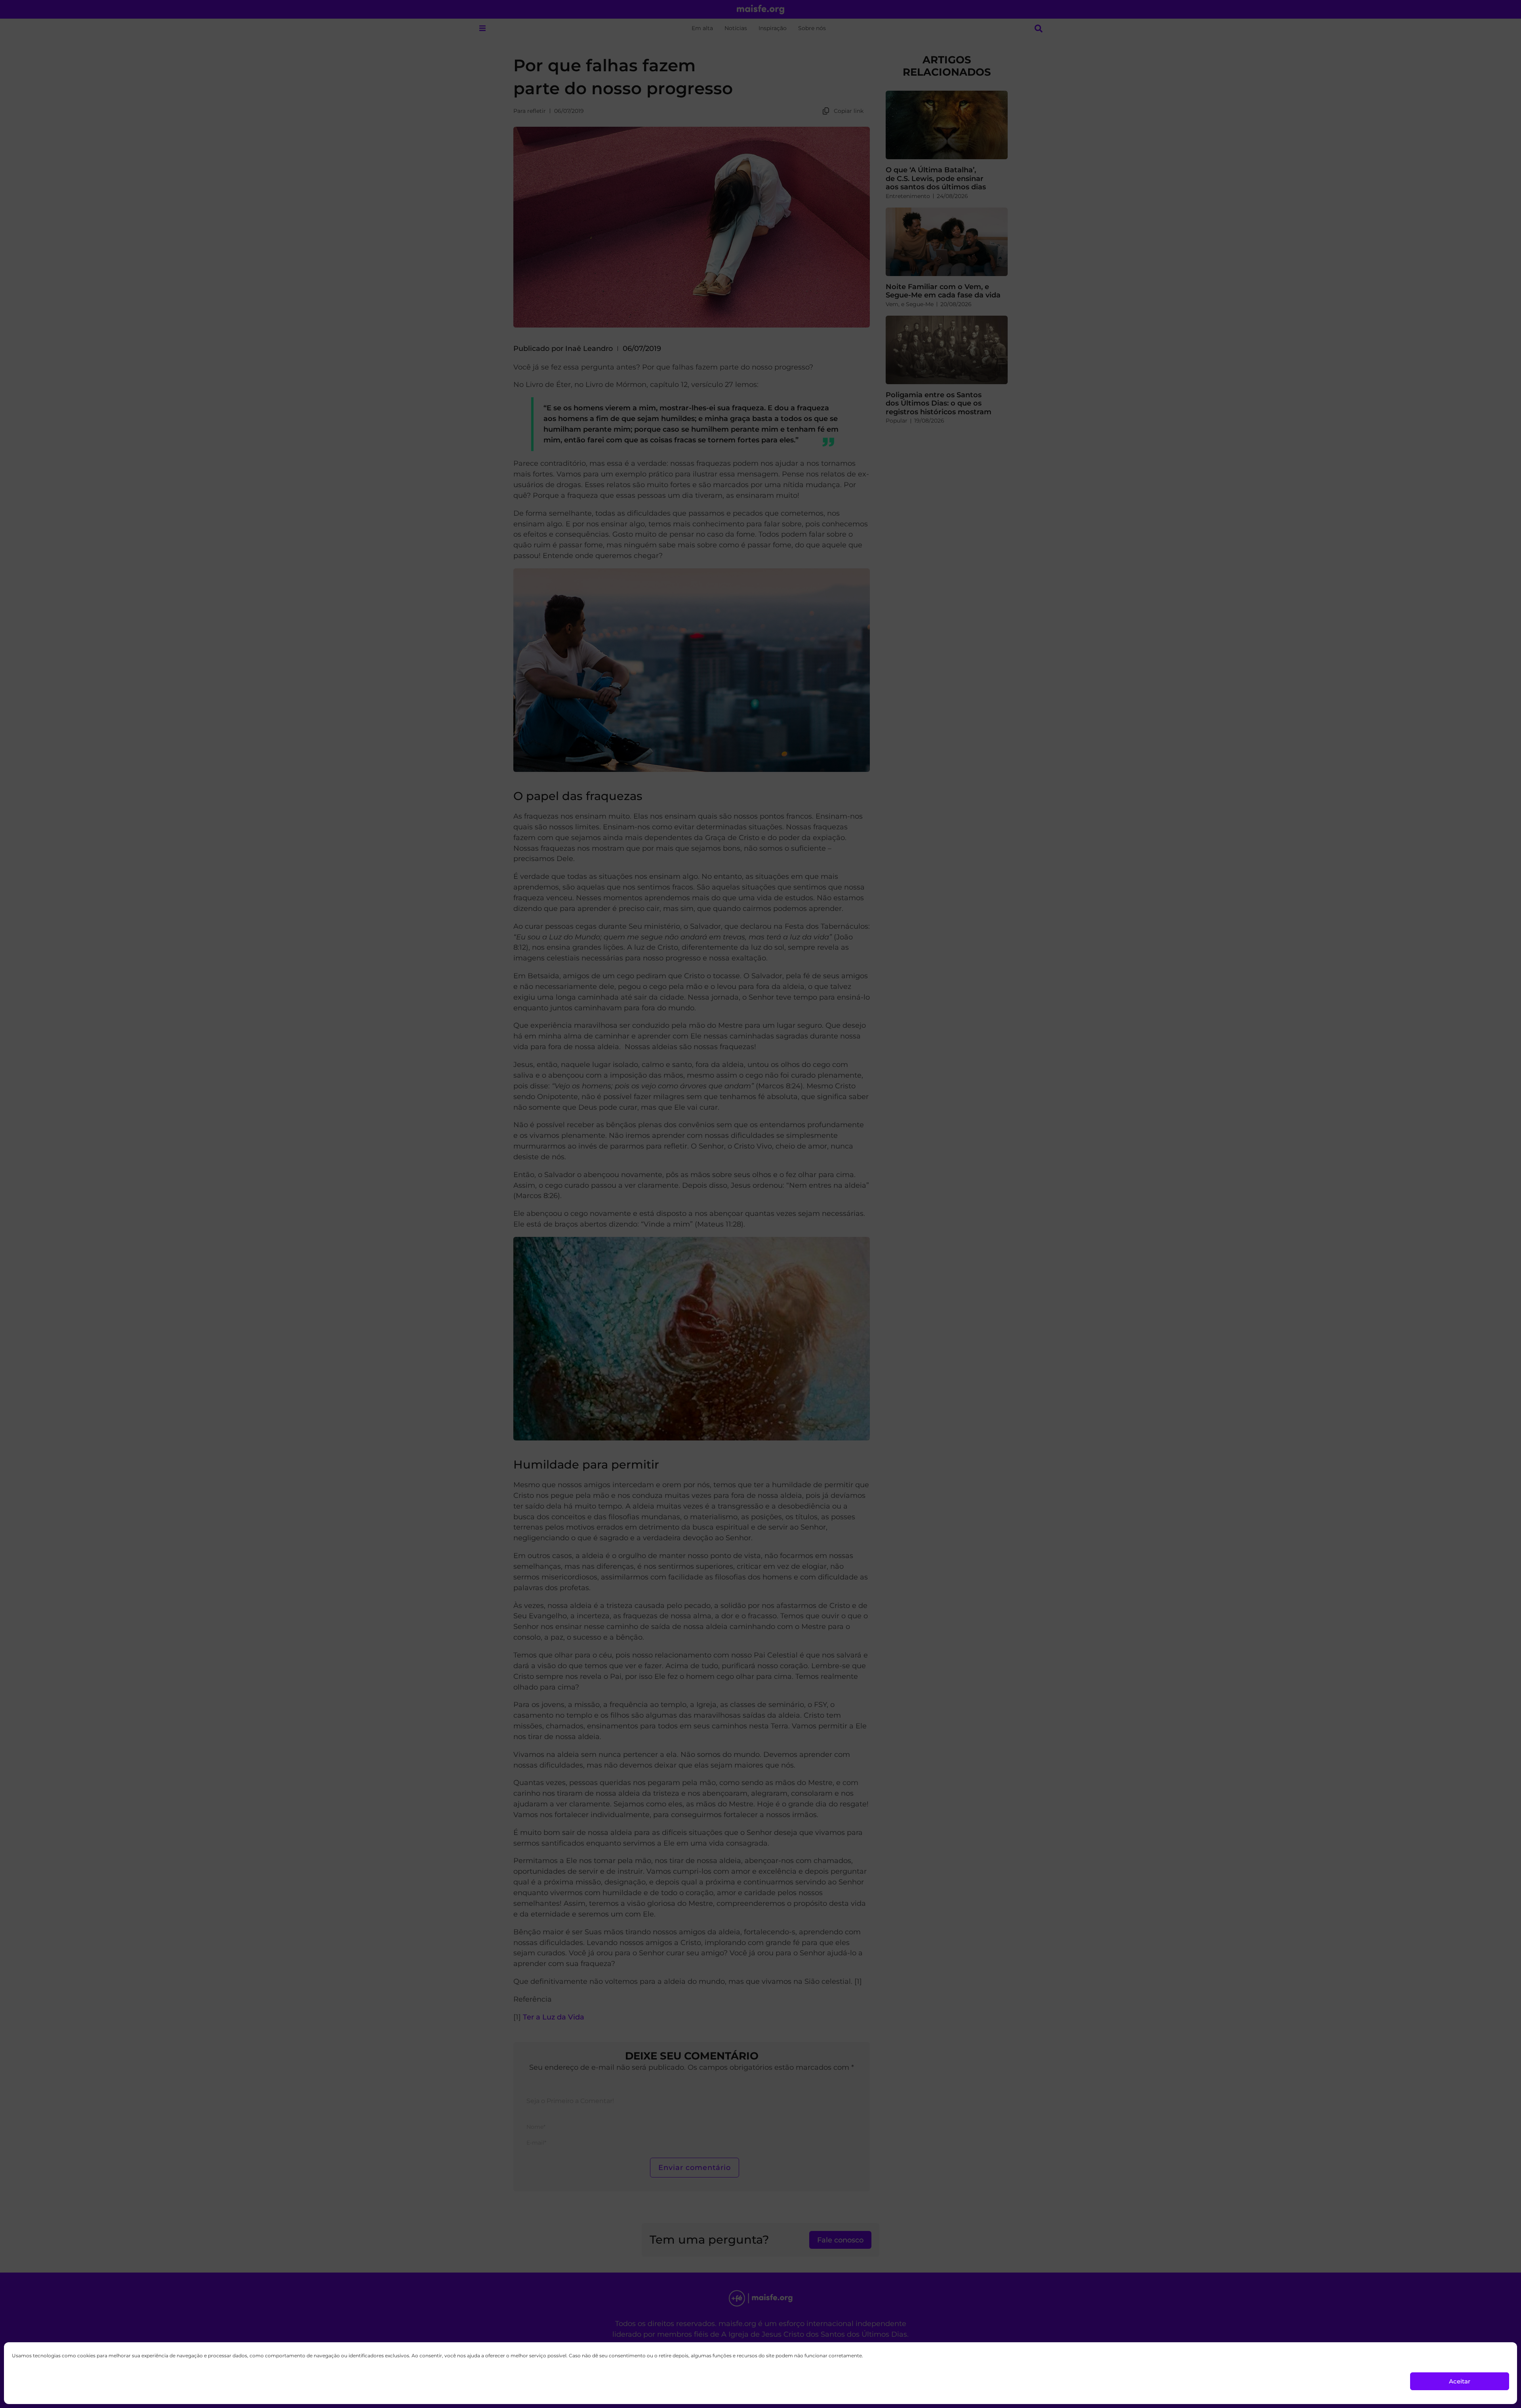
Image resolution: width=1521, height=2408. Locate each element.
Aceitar (1460, 2381)
